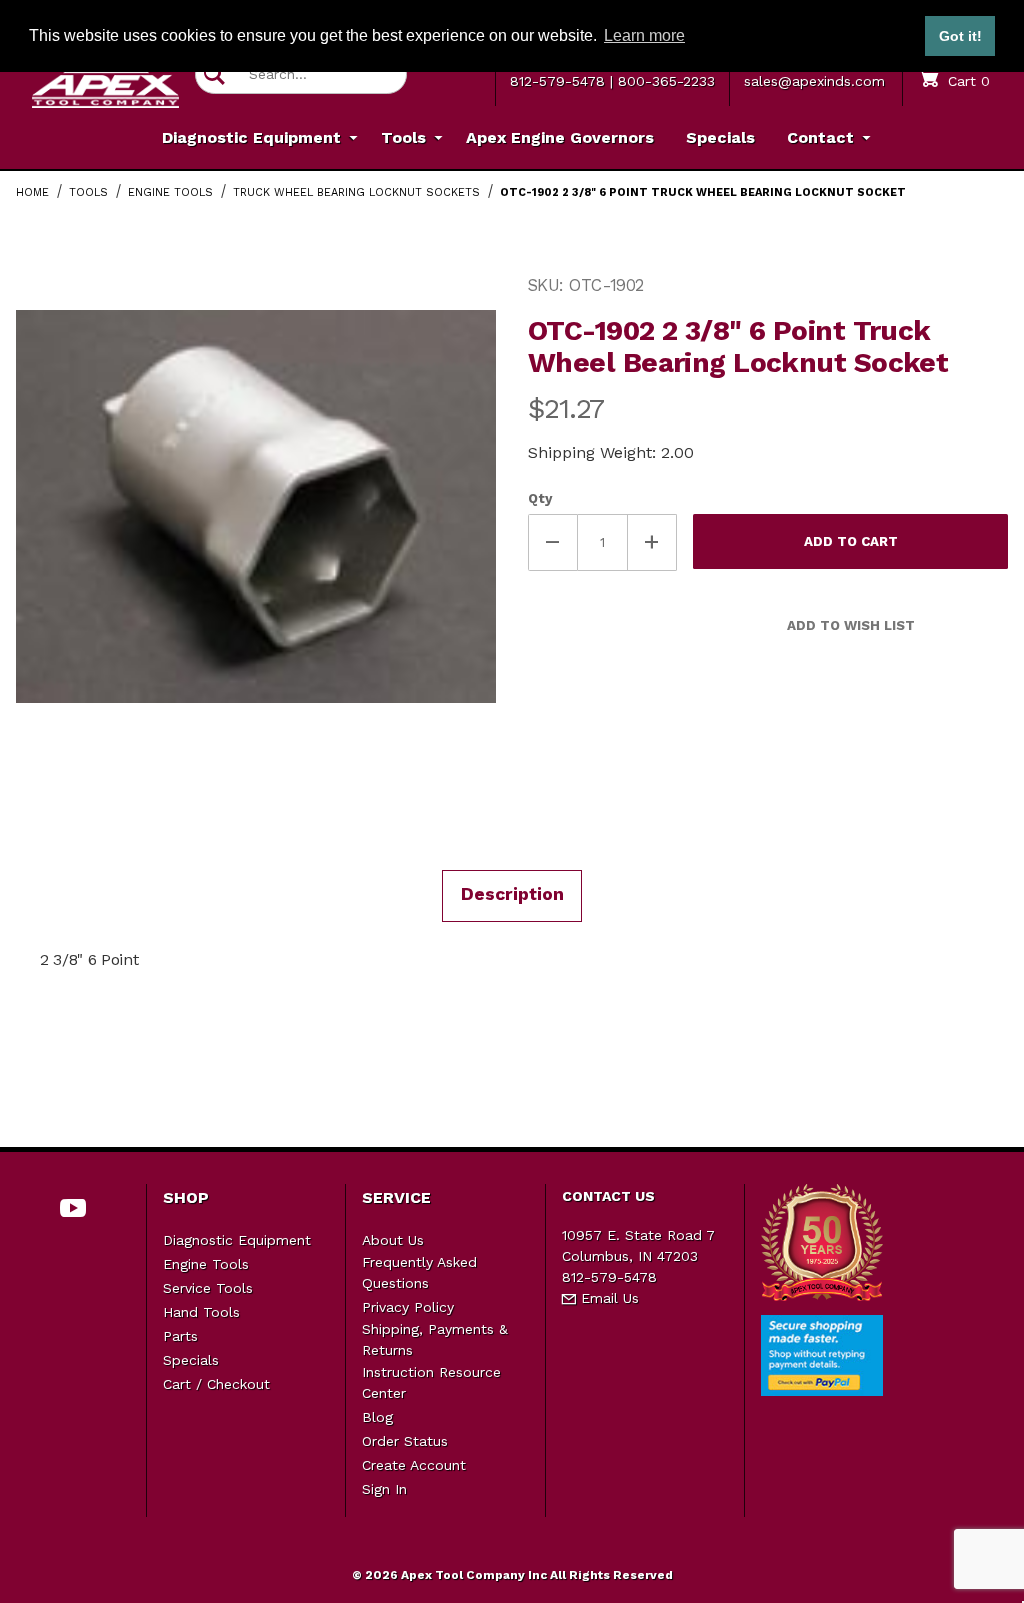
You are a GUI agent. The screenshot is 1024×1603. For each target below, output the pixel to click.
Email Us (607, 1298)
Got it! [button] (960, 36)
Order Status (405, 1441)
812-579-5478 (557, 81)
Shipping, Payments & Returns (435, 1339)
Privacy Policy (408, 1307)
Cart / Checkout (216, 1384)
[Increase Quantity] (653, 542)
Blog (377, 1417)
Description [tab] (512, 894)
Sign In (384, 1489)
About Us (393, 1240)
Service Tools (208, 1288)
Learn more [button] (644, 35)
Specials (191, 1360)
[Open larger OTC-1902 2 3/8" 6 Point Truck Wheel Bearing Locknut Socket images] (256, 506)
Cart (966, 81)
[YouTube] (73, 1208)
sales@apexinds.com (814, 81)
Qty (540, 498)
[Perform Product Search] (214, 74)
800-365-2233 (666, 81)
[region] (256, 798)
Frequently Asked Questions (419, 1272)
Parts (180, 1336)
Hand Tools (201, 1312)
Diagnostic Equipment (237, 1240)
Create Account (414, 1465)
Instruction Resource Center (431, 1382)
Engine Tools (206, 1264)
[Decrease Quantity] (553, 542)
